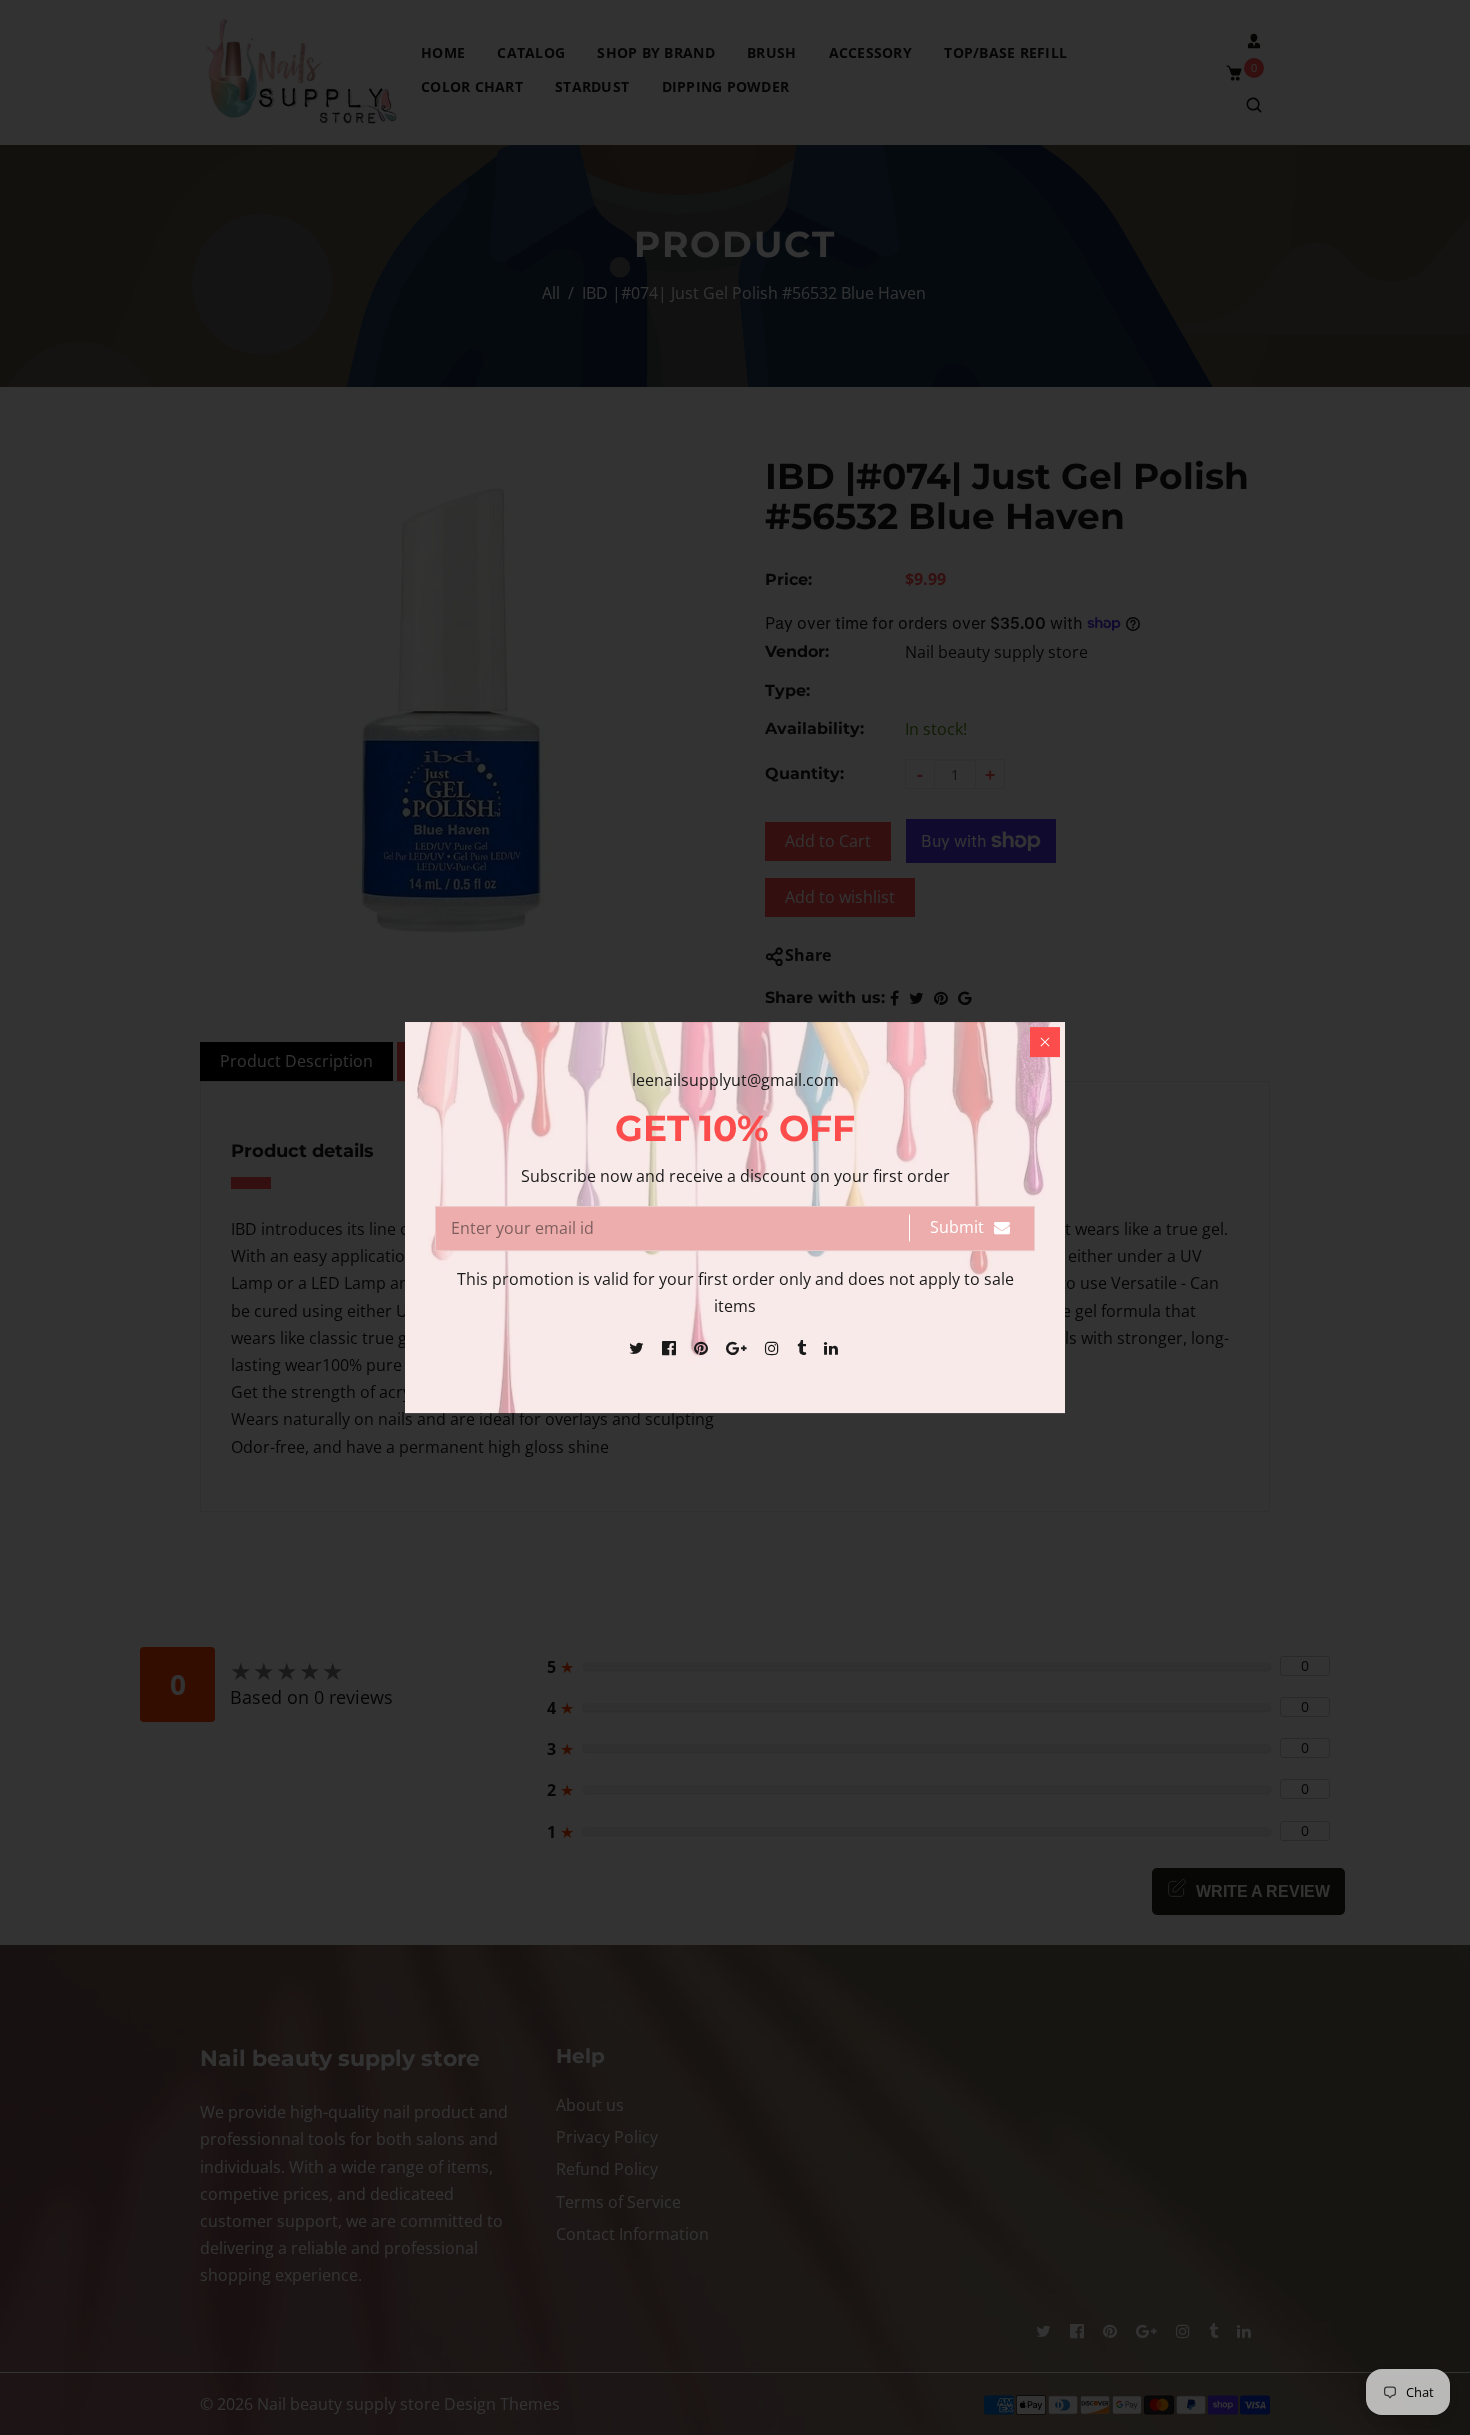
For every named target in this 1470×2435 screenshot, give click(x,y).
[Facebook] (671, 1348)
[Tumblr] (803, 1348)
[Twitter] (638, 1348)
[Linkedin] (833, 1348)
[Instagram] (774, 1348)
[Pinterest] (703, 1348)
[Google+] (738, 1348)
